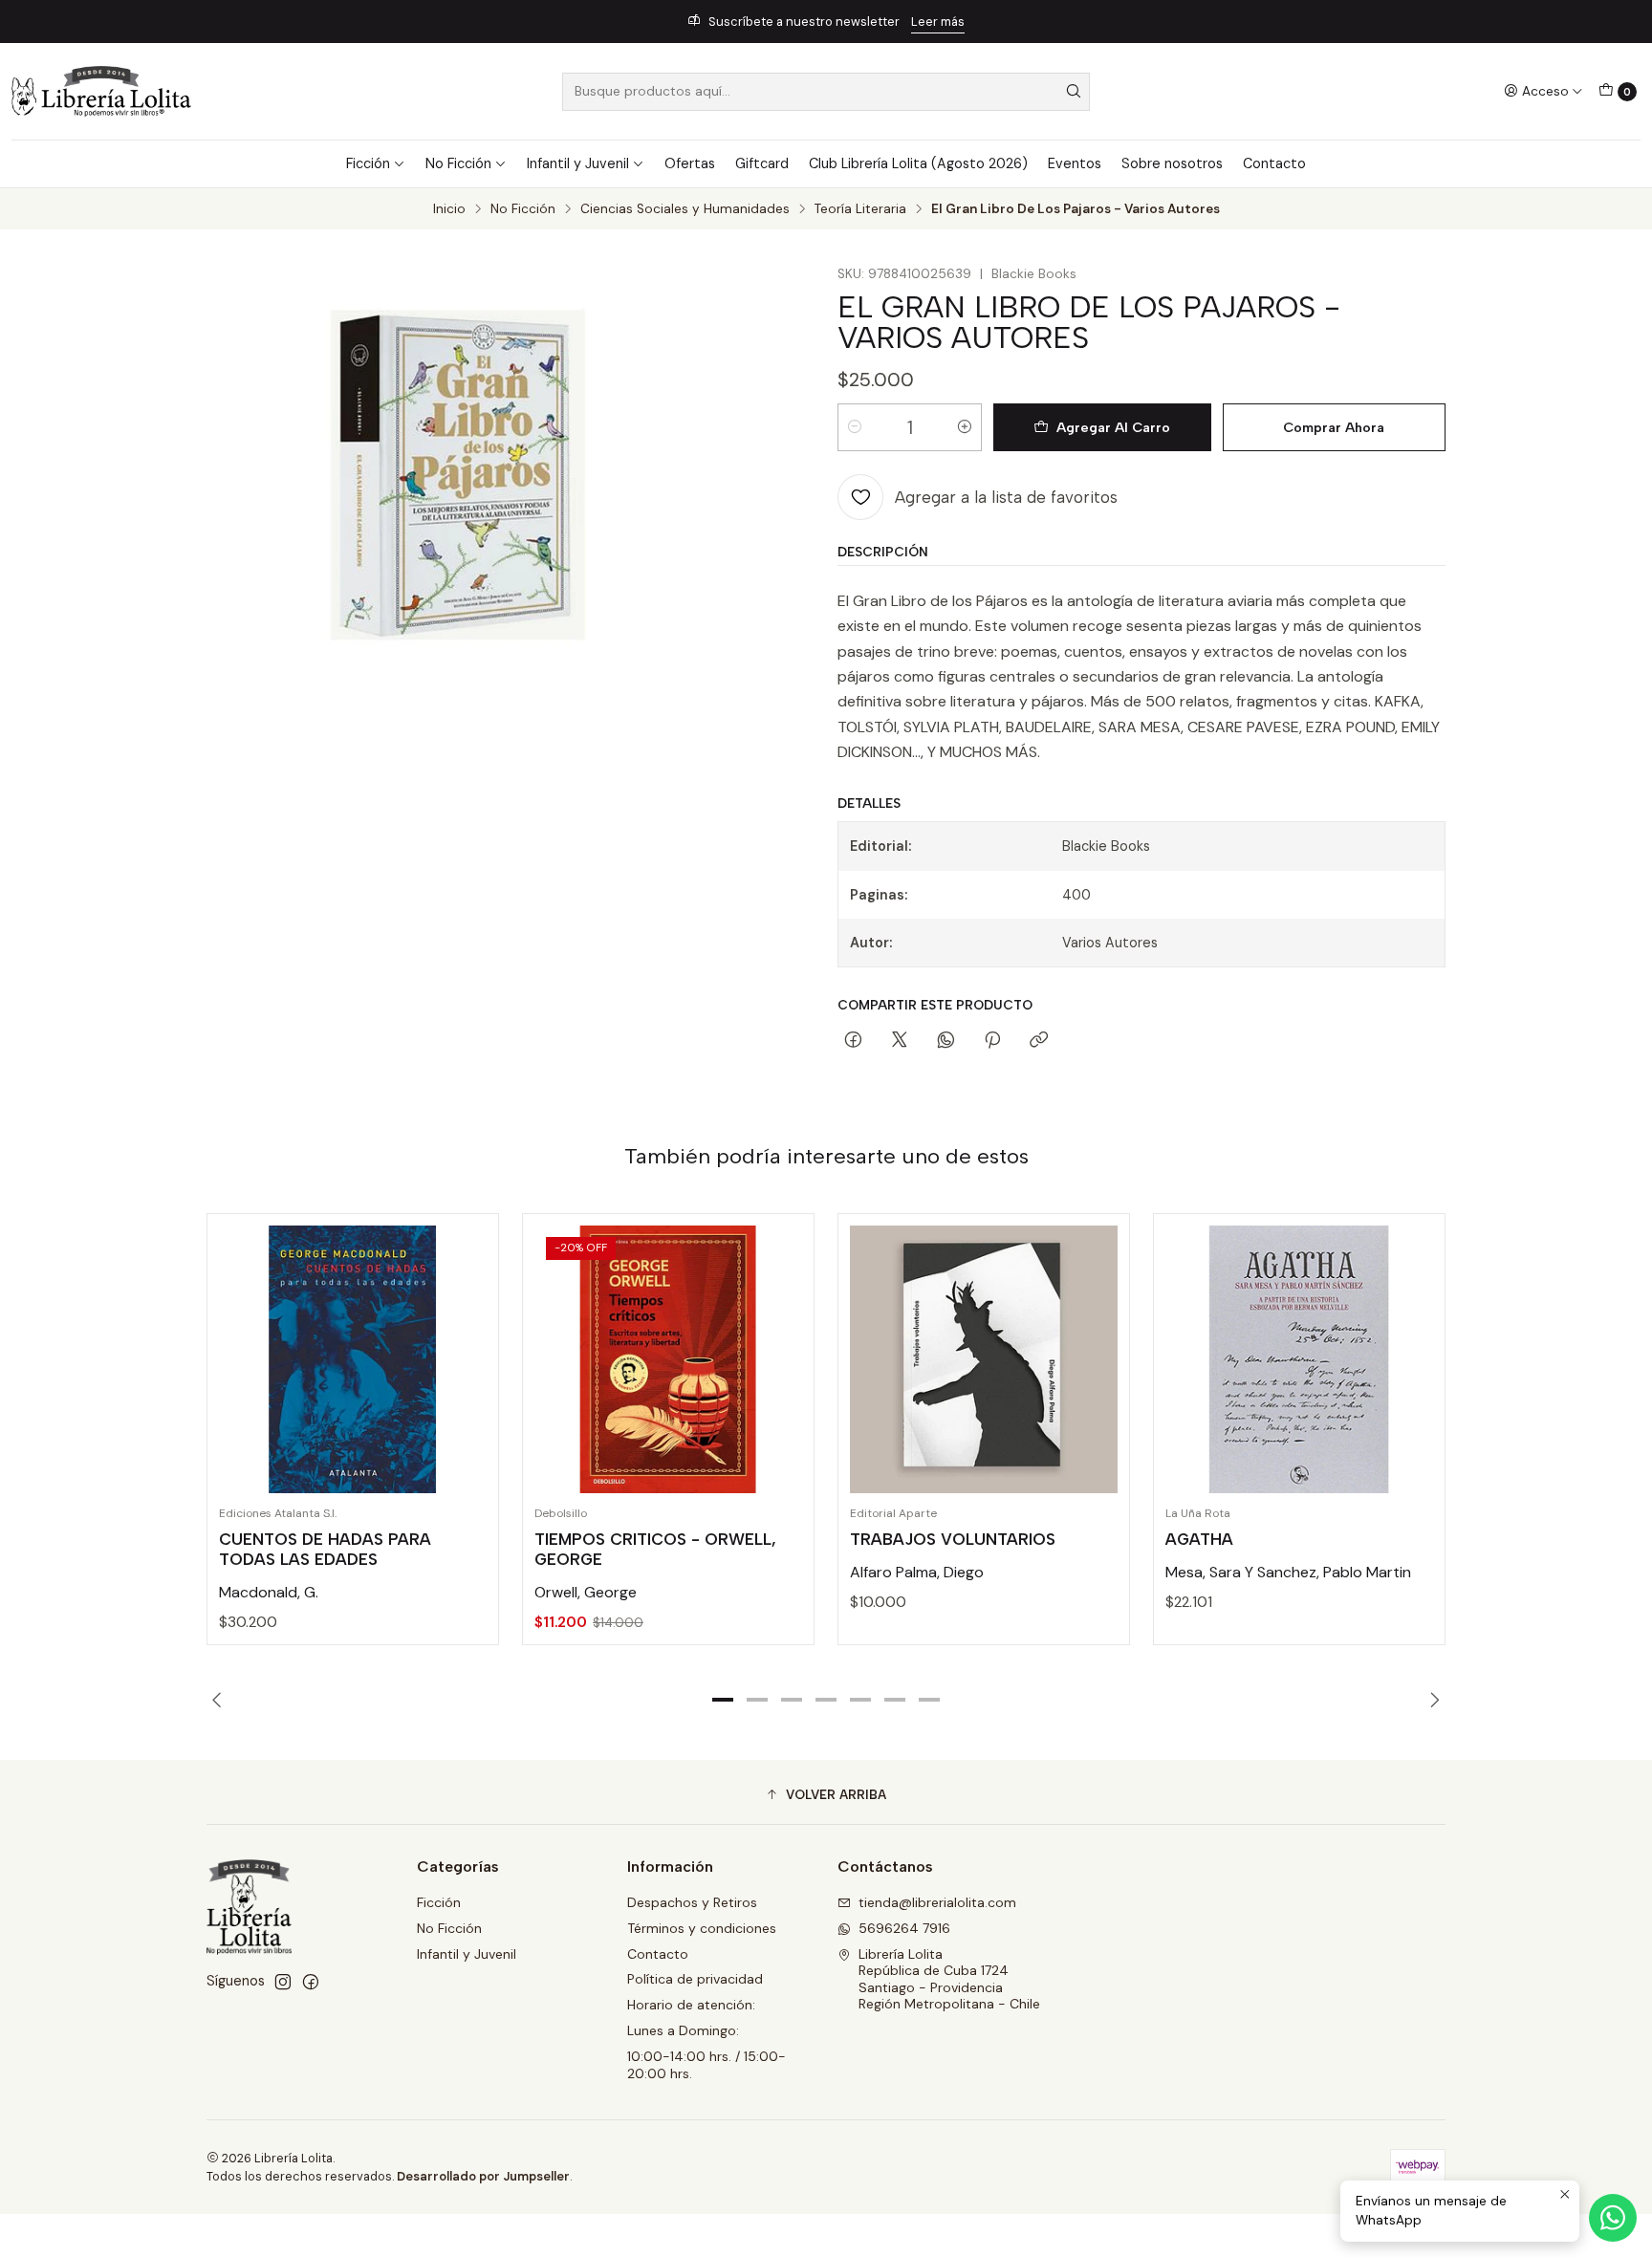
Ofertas (690, 163)
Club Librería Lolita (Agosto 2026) (918, 163)
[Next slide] (1431, 1700)
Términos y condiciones (702, 1928)
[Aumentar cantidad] (965, 427)
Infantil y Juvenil (578, 163)
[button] (723, 1700)
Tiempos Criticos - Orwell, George (655, 1549)
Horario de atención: (691, 2005)
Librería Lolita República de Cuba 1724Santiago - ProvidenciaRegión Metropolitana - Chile (949, 1979)
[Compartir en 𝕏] (900, 1041)
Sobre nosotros (1172, 163)
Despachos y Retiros (692, 1902)
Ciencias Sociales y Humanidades (685, 209)
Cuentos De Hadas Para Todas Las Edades (325, 1549)
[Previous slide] (221, 1700)
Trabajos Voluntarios (953, 1539)
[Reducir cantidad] (855, 427)
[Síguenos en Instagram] (283, 1982)
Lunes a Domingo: (683, 2030)
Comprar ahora (1334, 427)
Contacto (1274, 163)
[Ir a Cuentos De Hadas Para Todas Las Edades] (353, 1359)
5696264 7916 (904, 1928)
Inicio (449, 209)
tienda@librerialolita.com (937, 1902)
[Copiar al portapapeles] (1039, 1041)
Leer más (938, 22)
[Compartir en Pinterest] (992, 1041)
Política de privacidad (695, 1979)
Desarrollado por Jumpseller (483, 2176)
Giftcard (762, 163)
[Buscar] (1074, 92)
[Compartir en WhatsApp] (946, 1041)
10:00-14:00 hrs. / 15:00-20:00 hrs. (706, 2065)
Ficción (368, 163)
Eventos (1075, 163)
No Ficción (458, 163)
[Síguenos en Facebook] (311, 1982)
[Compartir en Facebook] (853, 1041)
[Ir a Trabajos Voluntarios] (984, 1359)
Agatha (1199, 1539)
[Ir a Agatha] (1299, 1359)
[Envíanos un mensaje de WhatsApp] (1613, 2218)
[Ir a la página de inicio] (101, 91)
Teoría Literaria (860, 209)
